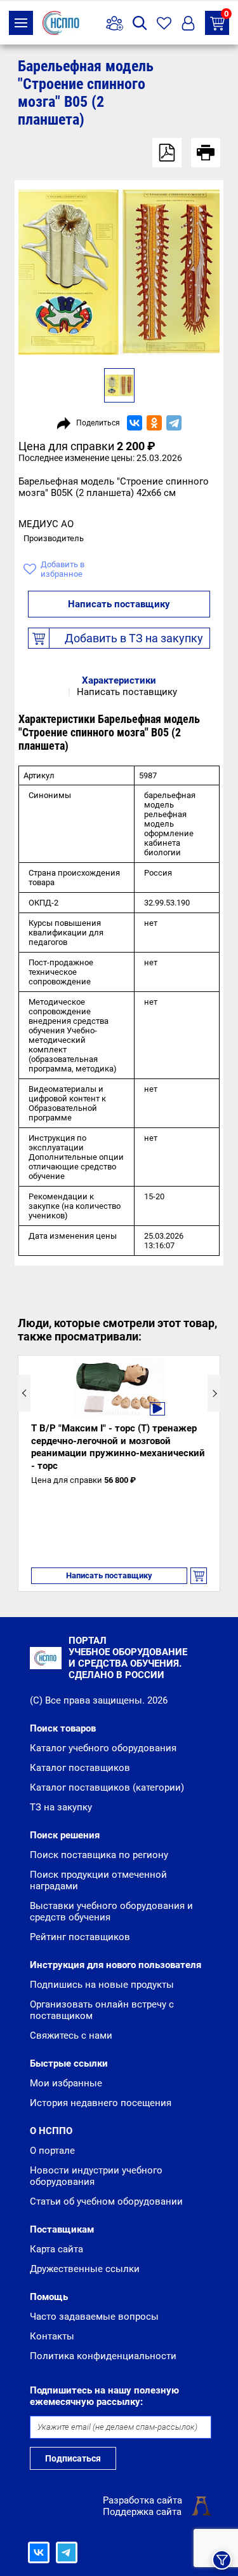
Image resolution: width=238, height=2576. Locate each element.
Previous (24, 1393)
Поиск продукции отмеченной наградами (98, 1880)
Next (214, 1393)
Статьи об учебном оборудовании (106, 2201)
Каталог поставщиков (80, 1768)
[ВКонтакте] (135, 423)
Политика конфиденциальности (103, 2356)
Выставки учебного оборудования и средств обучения (111, 1911)
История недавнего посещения (101, 2103)
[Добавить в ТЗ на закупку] (199, 1576)
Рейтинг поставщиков (80, 1937)
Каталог (21, 23)
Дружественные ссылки (85, 2269)
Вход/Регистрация (188, 23)
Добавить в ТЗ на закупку (134, 638)
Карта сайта (56, 2249)
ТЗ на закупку (226, 15)
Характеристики (119, 680)
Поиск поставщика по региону (99, 1855)
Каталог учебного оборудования (103, 1748)
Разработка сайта (142, 2500)
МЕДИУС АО (46, 524)
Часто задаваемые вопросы (94, 2317)
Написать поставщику (119, 604)
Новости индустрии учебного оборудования (96, 2176)
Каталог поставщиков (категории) (107, 1787)
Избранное (164, 23)
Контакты (52, 2336)
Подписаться (73, 2458)
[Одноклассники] (154, 423)
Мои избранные (66, 2083)
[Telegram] (174, 423)
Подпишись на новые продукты (102, 1985)
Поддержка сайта (142, 2512)
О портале (52, 2151)
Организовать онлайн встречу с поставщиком (102, 2010)
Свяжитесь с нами (71, 2035)
